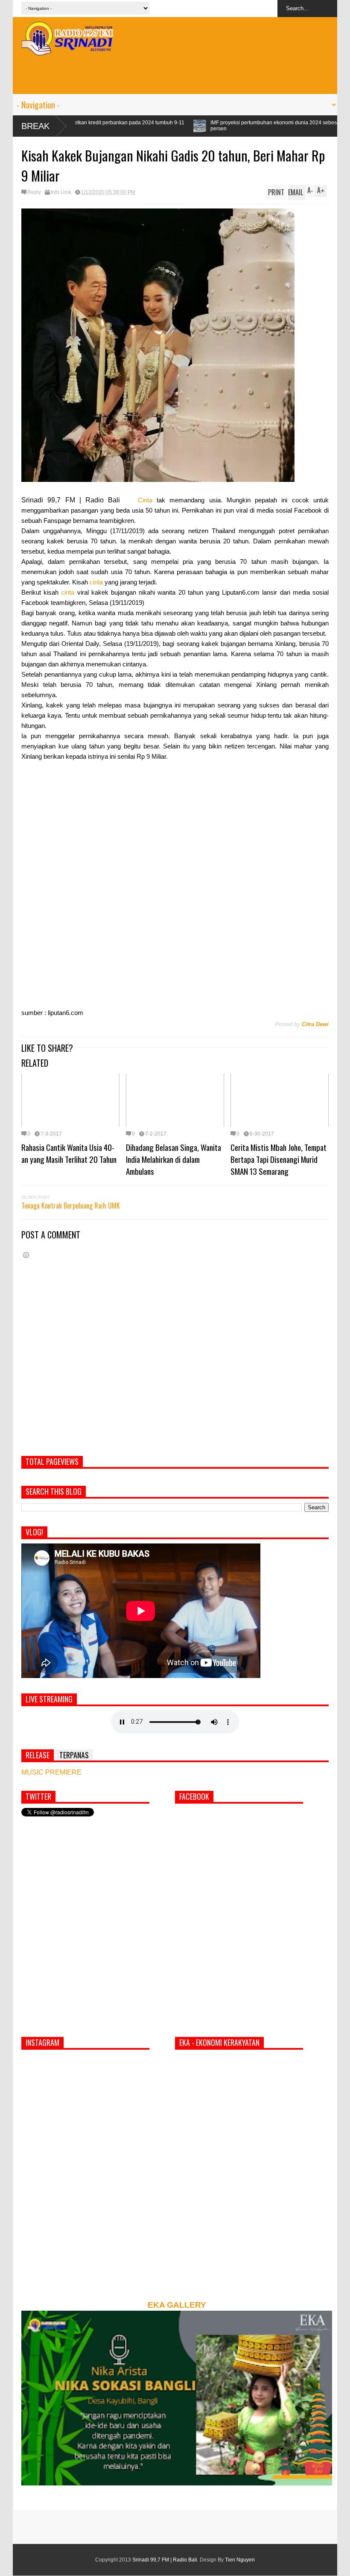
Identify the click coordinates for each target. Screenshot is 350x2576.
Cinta (145, 500)
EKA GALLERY (177, 2305)
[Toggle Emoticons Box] (26, 1255)
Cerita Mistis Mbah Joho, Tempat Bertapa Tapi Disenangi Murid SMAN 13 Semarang (279, 1159)
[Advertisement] (175, 75)
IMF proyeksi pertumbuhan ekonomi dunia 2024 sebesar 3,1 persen (159, 126)
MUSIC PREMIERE (51, 1772)
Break (35, 126)
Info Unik (61, 192)
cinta (96, 582)
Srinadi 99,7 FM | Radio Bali (165, 2560)
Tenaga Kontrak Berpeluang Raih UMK (71, 1206)
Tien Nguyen (240, 2560)
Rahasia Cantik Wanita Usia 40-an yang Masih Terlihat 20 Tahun (69, 1153)
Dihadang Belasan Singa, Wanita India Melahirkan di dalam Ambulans (174, 1159)
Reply (34, 192)
